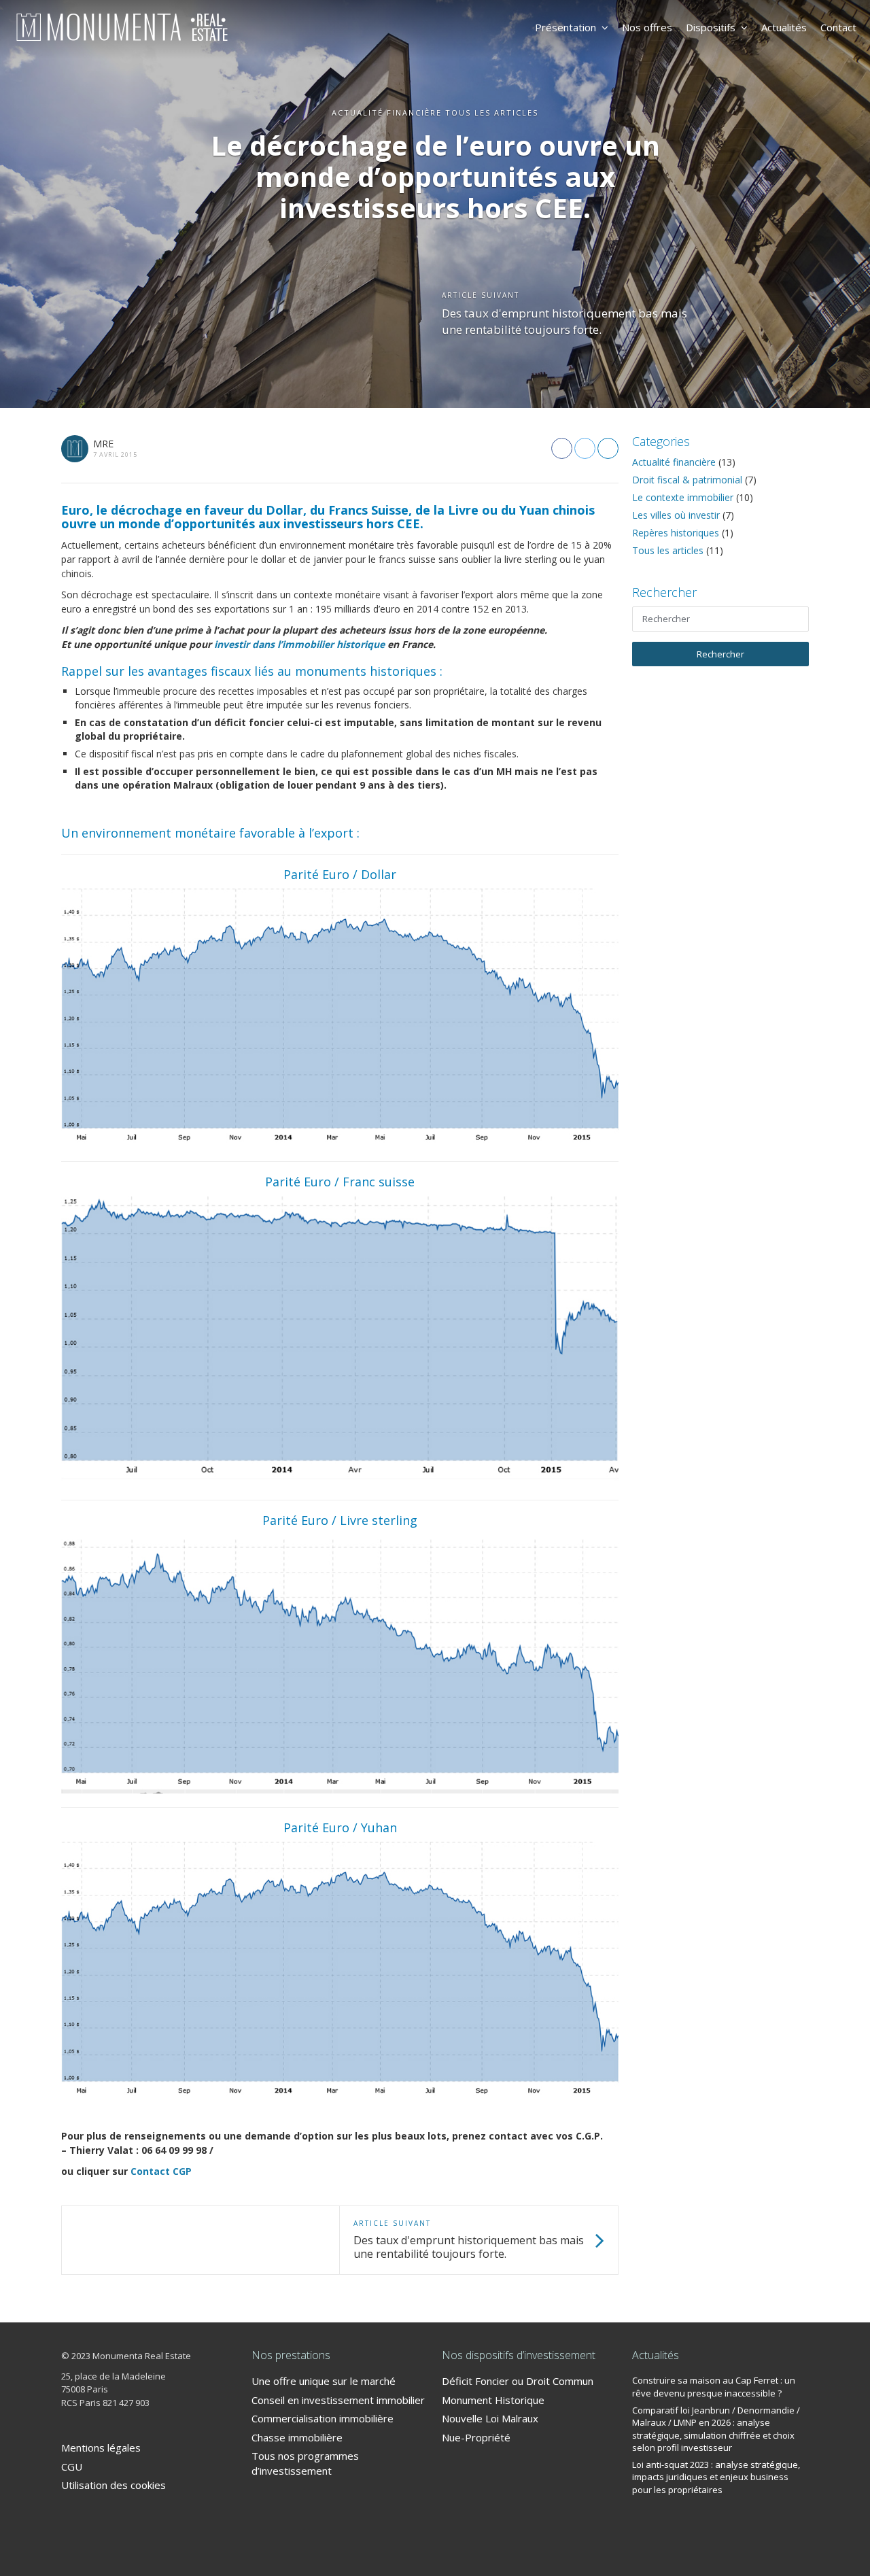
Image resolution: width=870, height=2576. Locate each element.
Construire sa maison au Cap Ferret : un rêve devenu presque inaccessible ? (714, 2387)
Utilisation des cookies (114, 2485)
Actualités (784, 27)
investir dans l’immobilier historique (299, 644)
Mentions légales (101, 2448)
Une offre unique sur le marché (324, 2381)
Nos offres (647, 27)
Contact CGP (161, 2171)
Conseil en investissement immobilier (338, 2400)
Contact (838, 27)
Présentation (565, 27)
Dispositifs (711, 27)
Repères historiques (676, 533)
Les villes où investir (676, 515)
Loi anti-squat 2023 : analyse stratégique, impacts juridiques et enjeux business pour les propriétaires (716, 2477)
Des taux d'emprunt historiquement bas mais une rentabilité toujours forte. (564, 321)
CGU (72, 2467)
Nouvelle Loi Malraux (490, 2418)
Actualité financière (674, 462)
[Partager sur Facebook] (562, 448)
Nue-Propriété (476, 2437)
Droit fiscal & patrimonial (687, 480)
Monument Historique (493, 2400)
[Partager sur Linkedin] (608, 448)
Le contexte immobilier (683, 497)
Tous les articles (668, 550)
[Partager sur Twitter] (585, 448)
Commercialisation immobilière (323, 2418)
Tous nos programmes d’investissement (305, 2463)
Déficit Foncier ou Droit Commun (518, 2381)
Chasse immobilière (297, 2437)
